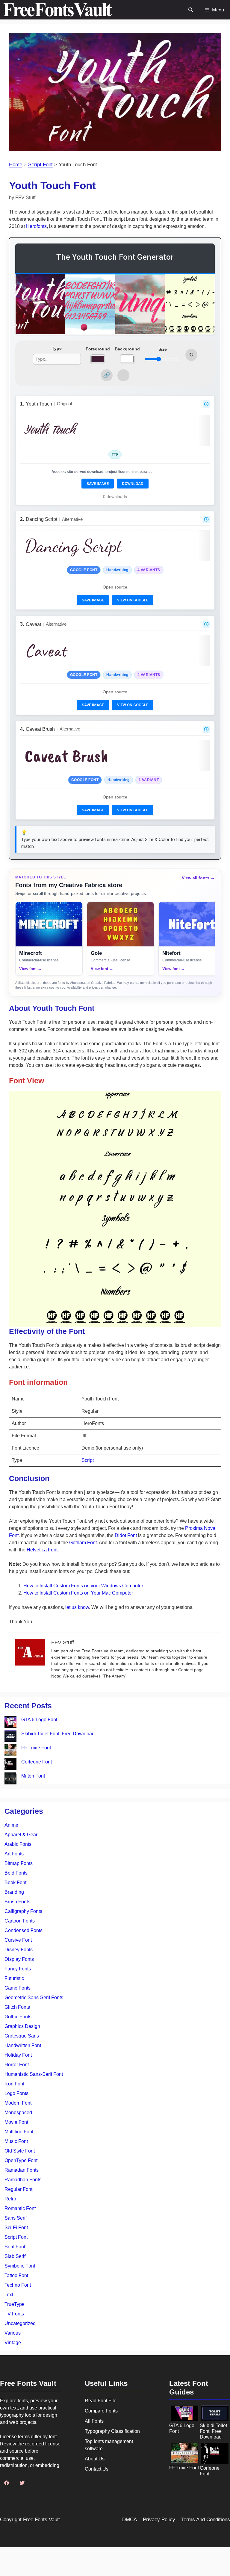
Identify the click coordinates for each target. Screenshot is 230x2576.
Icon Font (14, 2084)
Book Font (15, 1883)
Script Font (40, 165)
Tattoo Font (16, 2275)
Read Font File (101, 2401)
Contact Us (97, 2469)
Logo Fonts (16, 2093)
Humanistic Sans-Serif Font (34, 2074)
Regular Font (18, 2189)
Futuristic (14, 1978)
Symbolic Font (20, 2266)
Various (13, 2333)
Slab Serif (15, 2256)
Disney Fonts (19, 1950)
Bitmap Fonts (19, 1863)
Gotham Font (83, 1543)
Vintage (13, 2343)
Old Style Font (20, 2151)
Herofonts (36, 226)
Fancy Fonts (18, 1969)
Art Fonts (14, 1854)
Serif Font (15, 2247)
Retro (10, 2199)
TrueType (15, 2304)
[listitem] (49, 939)
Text (9, 2295)
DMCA (130, 2520)
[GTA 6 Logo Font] (10, 1723)
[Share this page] (107, 375)
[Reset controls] (191, 355)
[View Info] (206, 404)
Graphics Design (22, 2026)
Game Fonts (18, 1988)
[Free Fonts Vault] (57, 10)
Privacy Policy (159, 2520)
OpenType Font (21, 2160)
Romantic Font (20, 2208)
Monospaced (18, 2113)
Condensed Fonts (24, 1930)
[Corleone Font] (10, 1765)
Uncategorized (20, 2323)
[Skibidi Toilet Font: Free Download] (10, 1737)
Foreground (98, 349)
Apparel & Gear (21, 1835)
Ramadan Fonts (22, 2170)
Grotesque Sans (22, 2036)
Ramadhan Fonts (23, 2180)
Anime (11, 1825)
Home (16, 165)
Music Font (16, 2141)
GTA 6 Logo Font (39, 1720)
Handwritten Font (23, 2045)
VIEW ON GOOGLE (133, 600)
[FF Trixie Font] (10, 1751)
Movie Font (16, 2122)
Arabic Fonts (18, 1844)
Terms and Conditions (206, 2520)
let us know (77, 1607)
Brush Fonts (17, 1902)
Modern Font (18, 2103)
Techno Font (18, 2285)
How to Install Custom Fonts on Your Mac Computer (78, 1593)
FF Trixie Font (36, 1748)
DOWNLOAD (133, 484)
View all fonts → (198, 878)
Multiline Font (19, 2132)
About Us (95, 2459)
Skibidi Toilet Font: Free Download (58, 1734)
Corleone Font (37, 1762)
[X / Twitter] (22, 2483)
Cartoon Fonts (20, 1921)
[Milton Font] (10, 1779)
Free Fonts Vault (41, 2520)
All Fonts (94, 2421)
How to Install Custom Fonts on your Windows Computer (83, 1586)
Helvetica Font (42, 1550)
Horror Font (17, 2065)
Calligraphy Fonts (23, 1911)
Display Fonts (19, 1959)
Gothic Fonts (18, 2017)
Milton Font (33, 1776)
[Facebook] (7, 2483)
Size (163, 349)
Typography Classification (112, 2431)
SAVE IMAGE (98, 484)
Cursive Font (18, 1940)
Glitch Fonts (17, 2007)
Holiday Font (18, 2055)
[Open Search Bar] (191, 10)
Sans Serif (16, 2218)
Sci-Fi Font (16, 2228)
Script (88, 1460)
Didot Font (126, 1535)
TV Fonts (14, 2314)
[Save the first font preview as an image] (123, 375)
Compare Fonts (101, 2411)
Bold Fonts (16, 1873)
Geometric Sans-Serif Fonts (34, 1998)
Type (57, 348)
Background (127, 349)
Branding (14, 1892)
